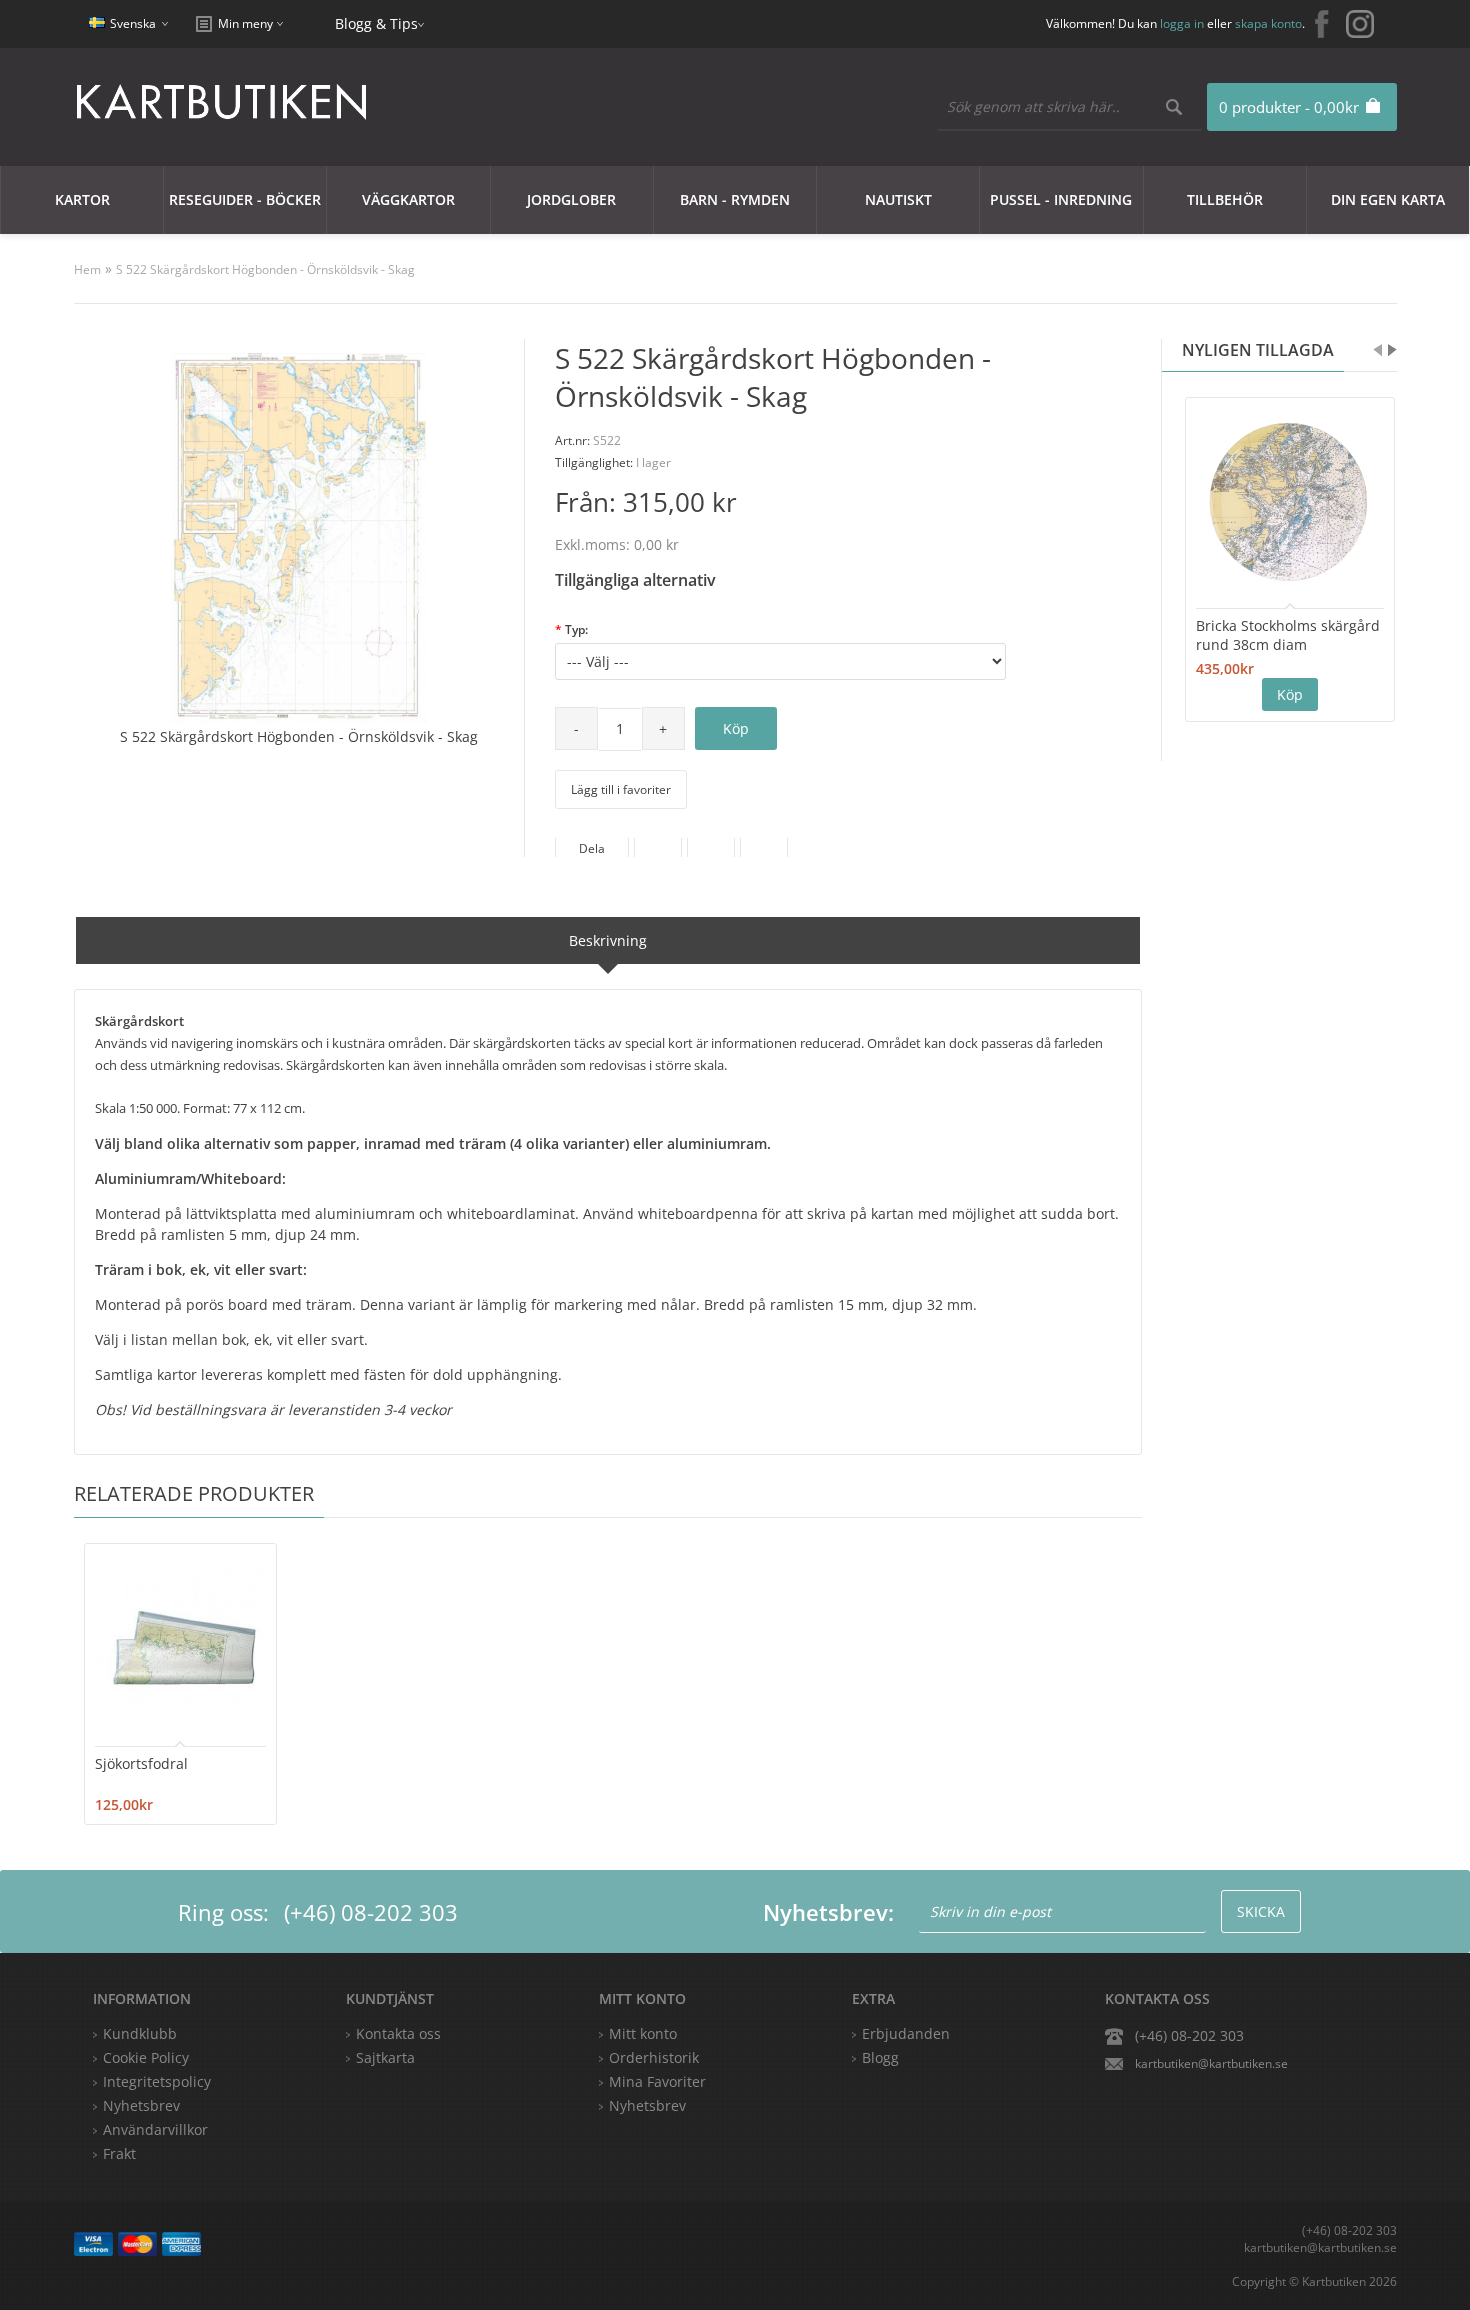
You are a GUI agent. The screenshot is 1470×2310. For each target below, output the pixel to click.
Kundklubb (140, 2033)
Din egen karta (1388, 199)
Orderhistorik (654, 2057)
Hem (87, 269)
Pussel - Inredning (1061, 199)
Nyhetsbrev (647, 2105)
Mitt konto (643, 2033)
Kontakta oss (398, 2033)
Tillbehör (1225, 199)
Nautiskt (898, 199)
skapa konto (1268, 23)
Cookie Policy (146, 2057)
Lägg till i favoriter (621, 789)
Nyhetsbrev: (828, 1912)
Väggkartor (408, 199)
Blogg (880, 2057)
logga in (1182, 23)
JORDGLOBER (571, 199)
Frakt (119, 2153)
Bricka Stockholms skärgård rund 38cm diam (1288, 635)
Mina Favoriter (657, 2081)
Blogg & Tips (376, 23)
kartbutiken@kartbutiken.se (1211, 2063)
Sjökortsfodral (141, 1763)
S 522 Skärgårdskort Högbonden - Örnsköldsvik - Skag (265, 269)
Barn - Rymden (735, 199)
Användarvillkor (155, 2129)
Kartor (82, 199)
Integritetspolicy (157, 2081)
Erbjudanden (906, 2033)
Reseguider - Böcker (245, 199)
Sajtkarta (385, 2057)
